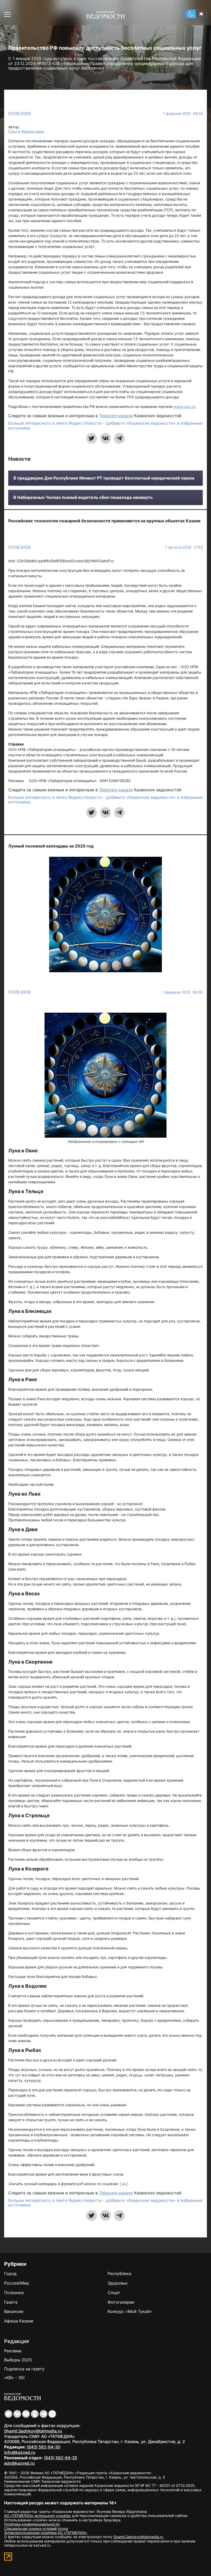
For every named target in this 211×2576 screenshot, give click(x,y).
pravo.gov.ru (184, 406)
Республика (119, 2273)
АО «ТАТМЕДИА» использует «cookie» (38, 2516)
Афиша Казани (19, 2321)
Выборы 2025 (18, 2360)
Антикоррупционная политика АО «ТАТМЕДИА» (46, 2533)
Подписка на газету (24, 2369)
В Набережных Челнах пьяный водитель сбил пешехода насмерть (83, 497)
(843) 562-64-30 (43, 2447)
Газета (11, 2302)
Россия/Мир (17, 2283)
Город (10, 2273)
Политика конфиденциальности (32, 2524)
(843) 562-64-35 (60, 2458)
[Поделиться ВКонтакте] (105, 438)
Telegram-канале (116, 416)
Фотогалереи (121, 2302)
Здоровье (117, 2283)
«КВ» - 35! (14, 2378)
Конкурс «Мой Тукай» (130, 2311)
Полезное (20, 114)
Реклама (13, 2351)
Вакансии (14, 2311)
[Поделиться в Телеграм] (119, 438)
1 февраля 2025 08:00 (183, 992)
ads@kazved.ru (19, 2463)
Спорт (114, 2293)
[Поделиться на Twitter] (92, 438)
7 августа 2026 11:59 (184, 547)
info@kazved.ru (20, 2452)
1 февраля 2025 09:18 (183, 114)
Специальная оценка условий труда (36, 2528)
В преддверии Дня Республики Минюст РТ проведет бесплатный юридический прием (104, 478)
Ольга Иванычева (26, 132)
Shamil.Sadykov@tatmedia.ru (33, 2431)
